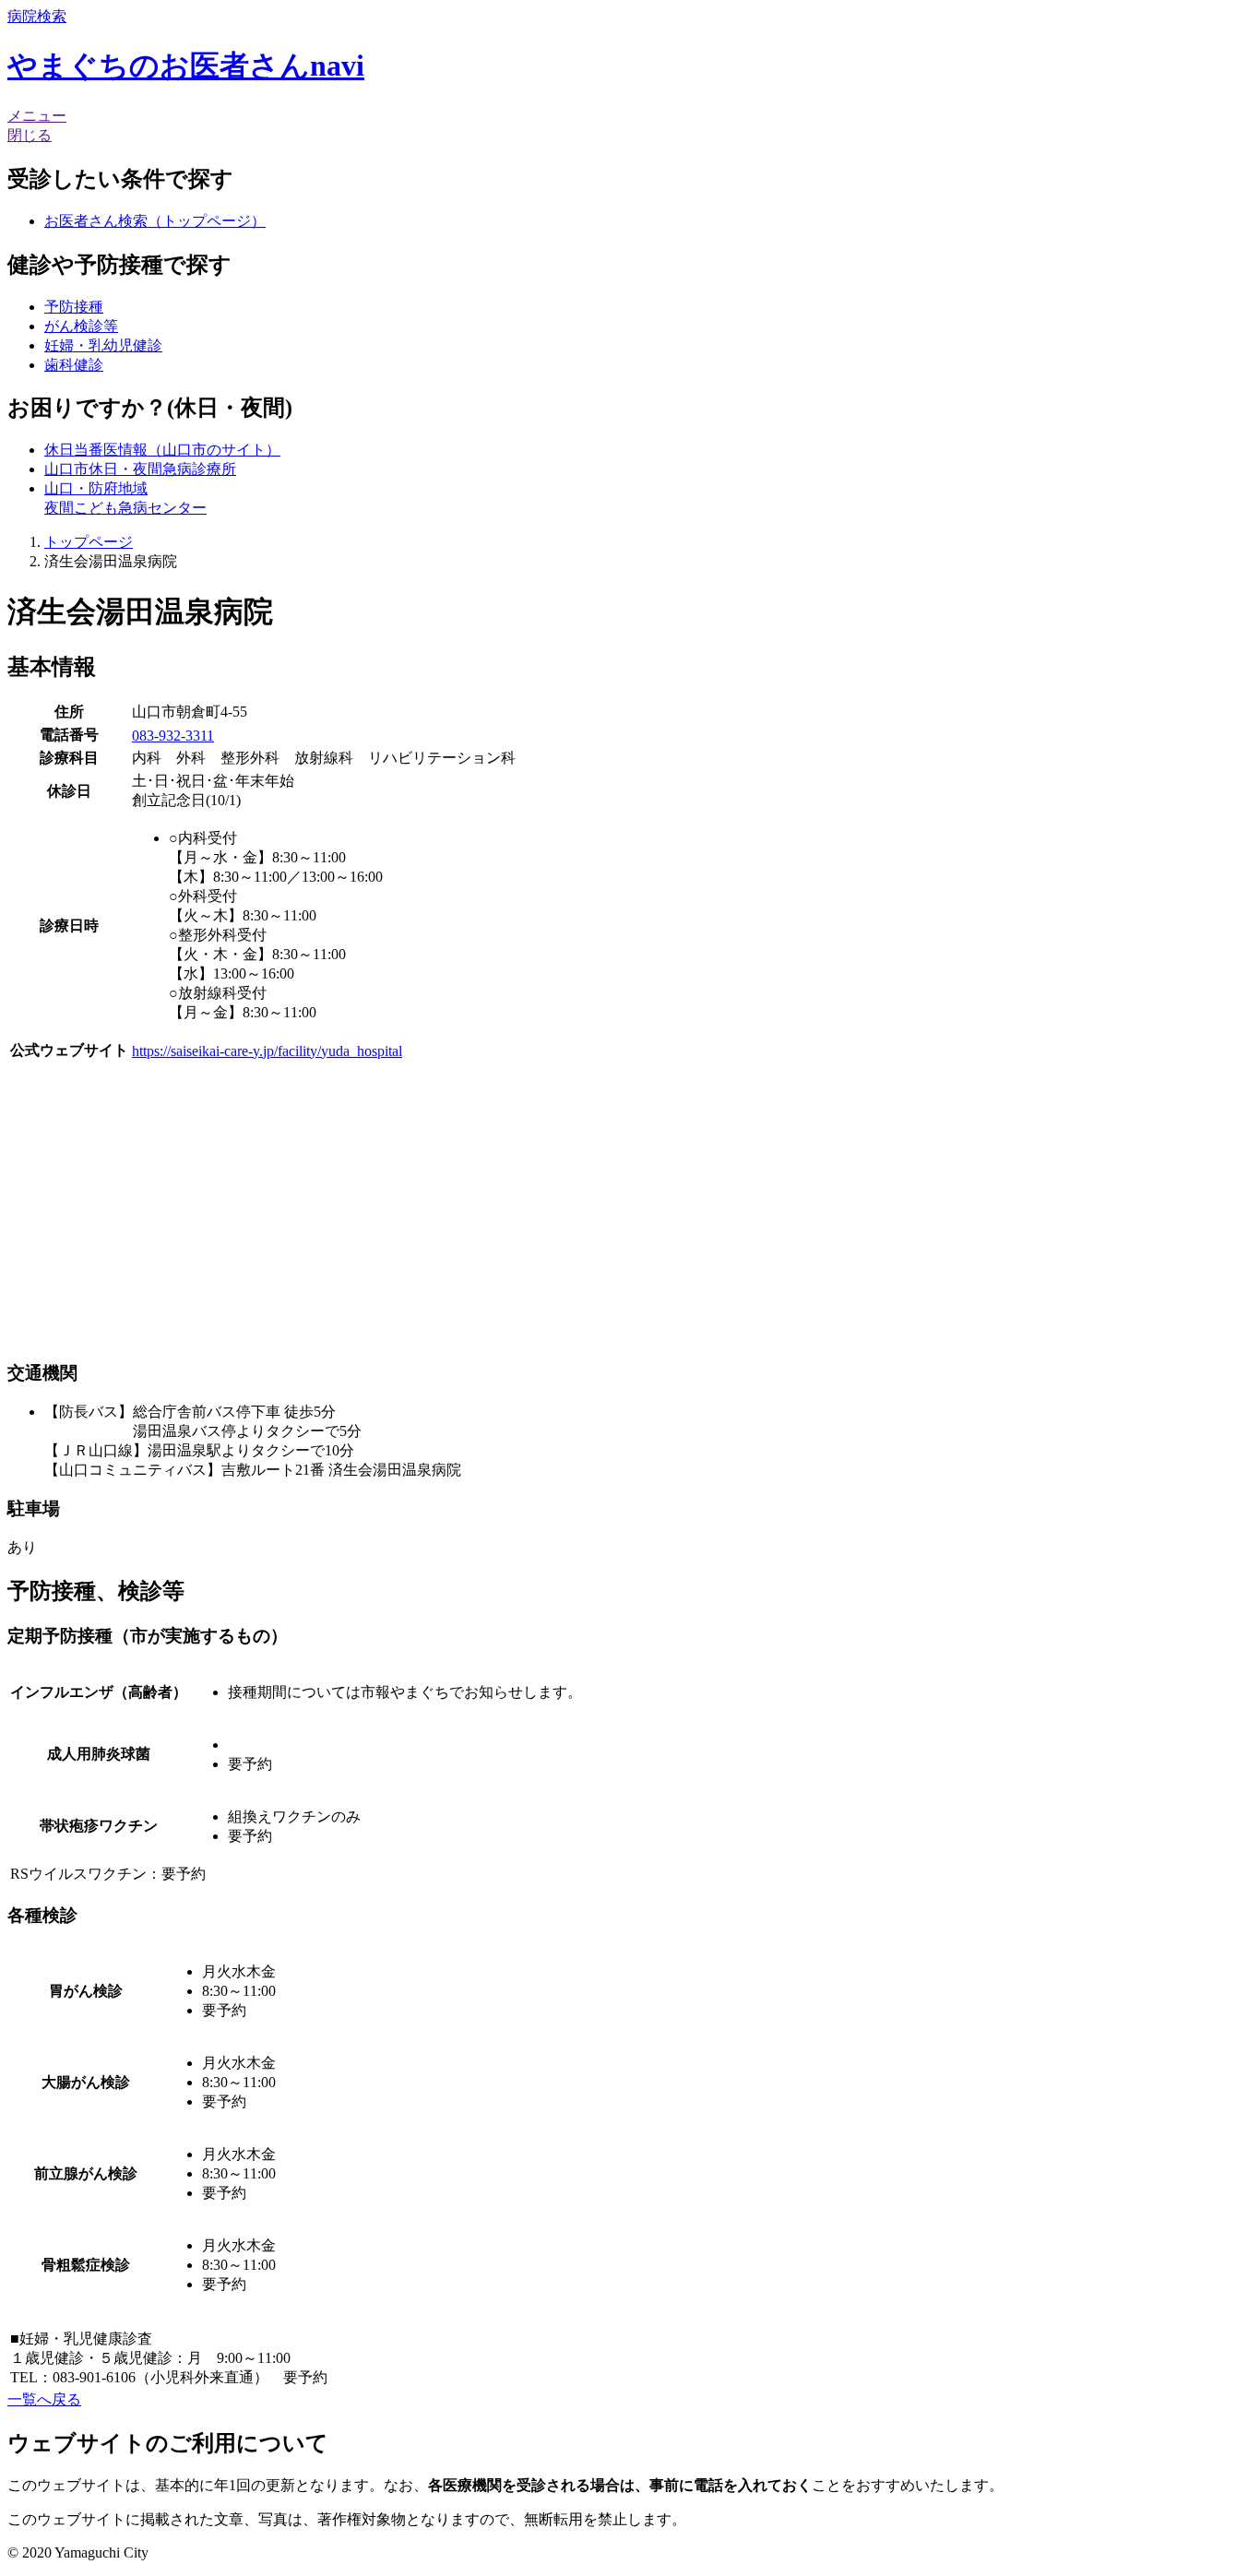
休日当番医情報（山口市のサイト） (162, 450)
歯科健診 (74, 365)
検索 (37, 16)
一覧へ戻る (44, 2399)
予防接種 (74, 307)
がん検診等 (81, 326)
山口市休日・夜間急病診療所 (140, 469)
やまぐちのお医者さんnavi (186, 65)
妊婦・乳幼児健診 (103, 345)
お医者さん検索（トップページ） (155, 221)
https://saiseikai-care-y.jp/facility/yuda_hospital (267, 1051)
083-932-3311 (173, 736)
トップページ (89, 542)
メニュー (37, 116)
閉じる (30, 135)
